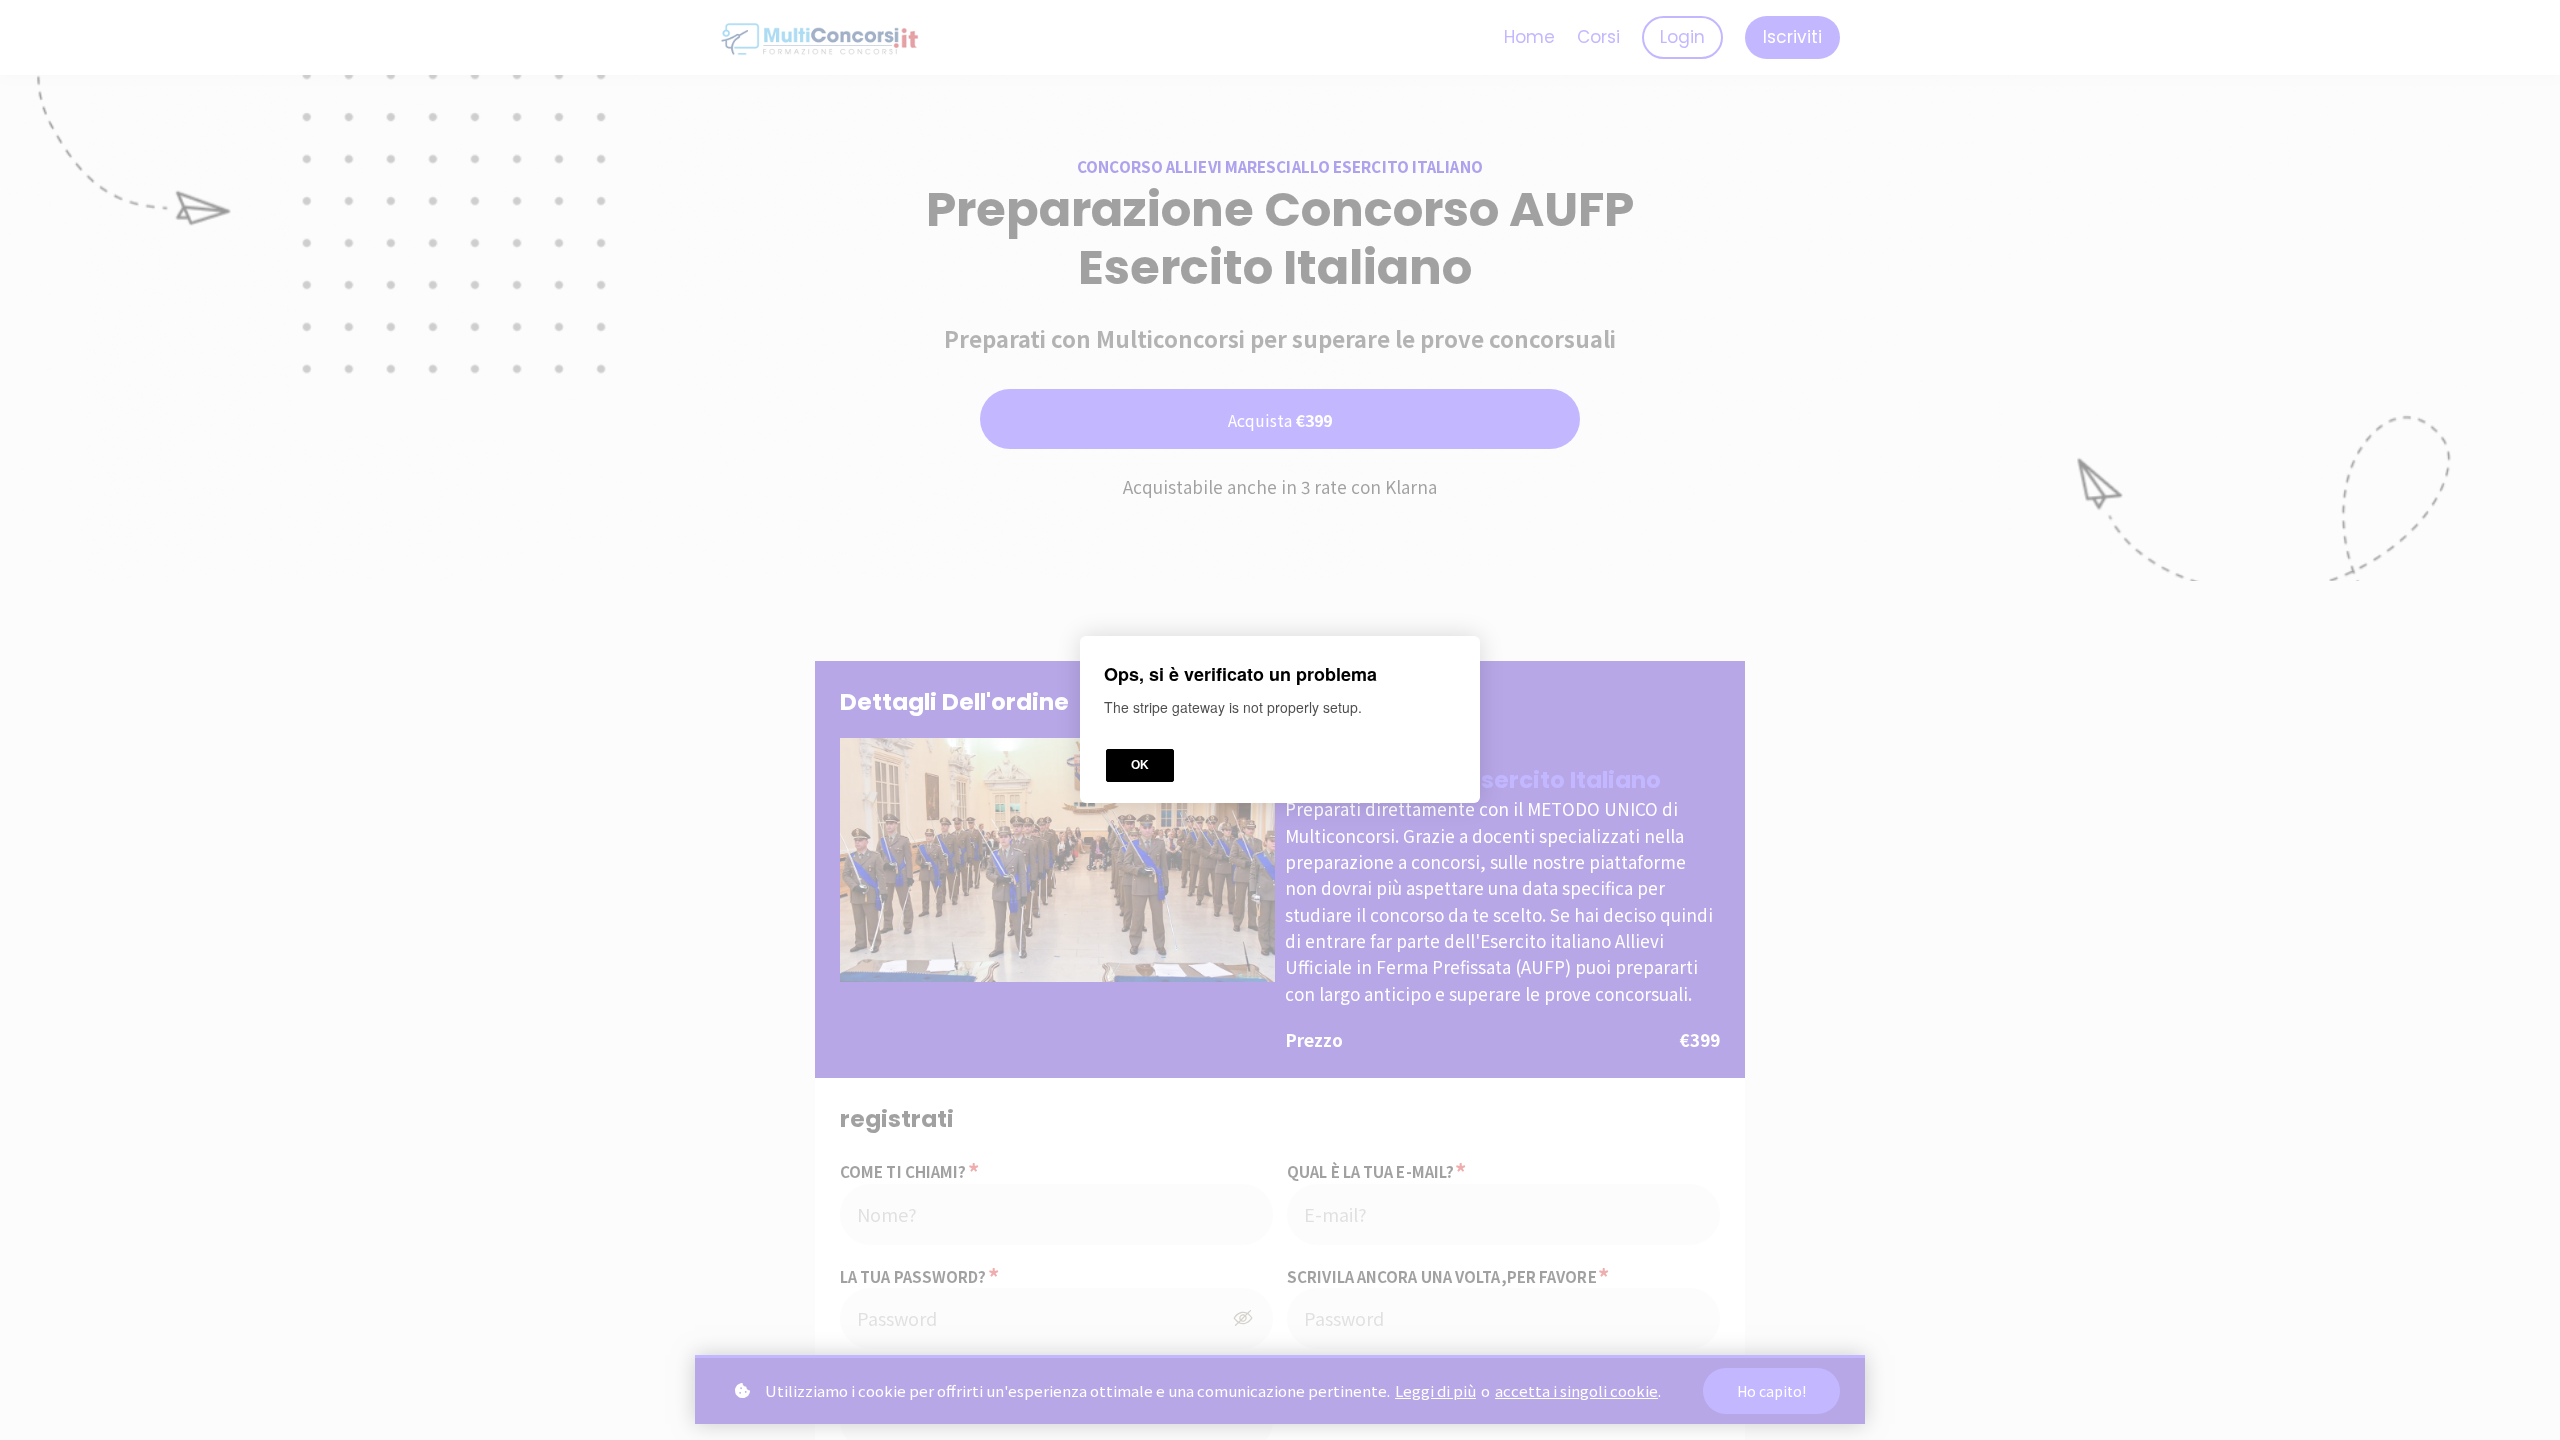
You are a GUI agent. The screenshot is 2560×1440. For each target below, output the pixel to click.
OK (1140, 766)
